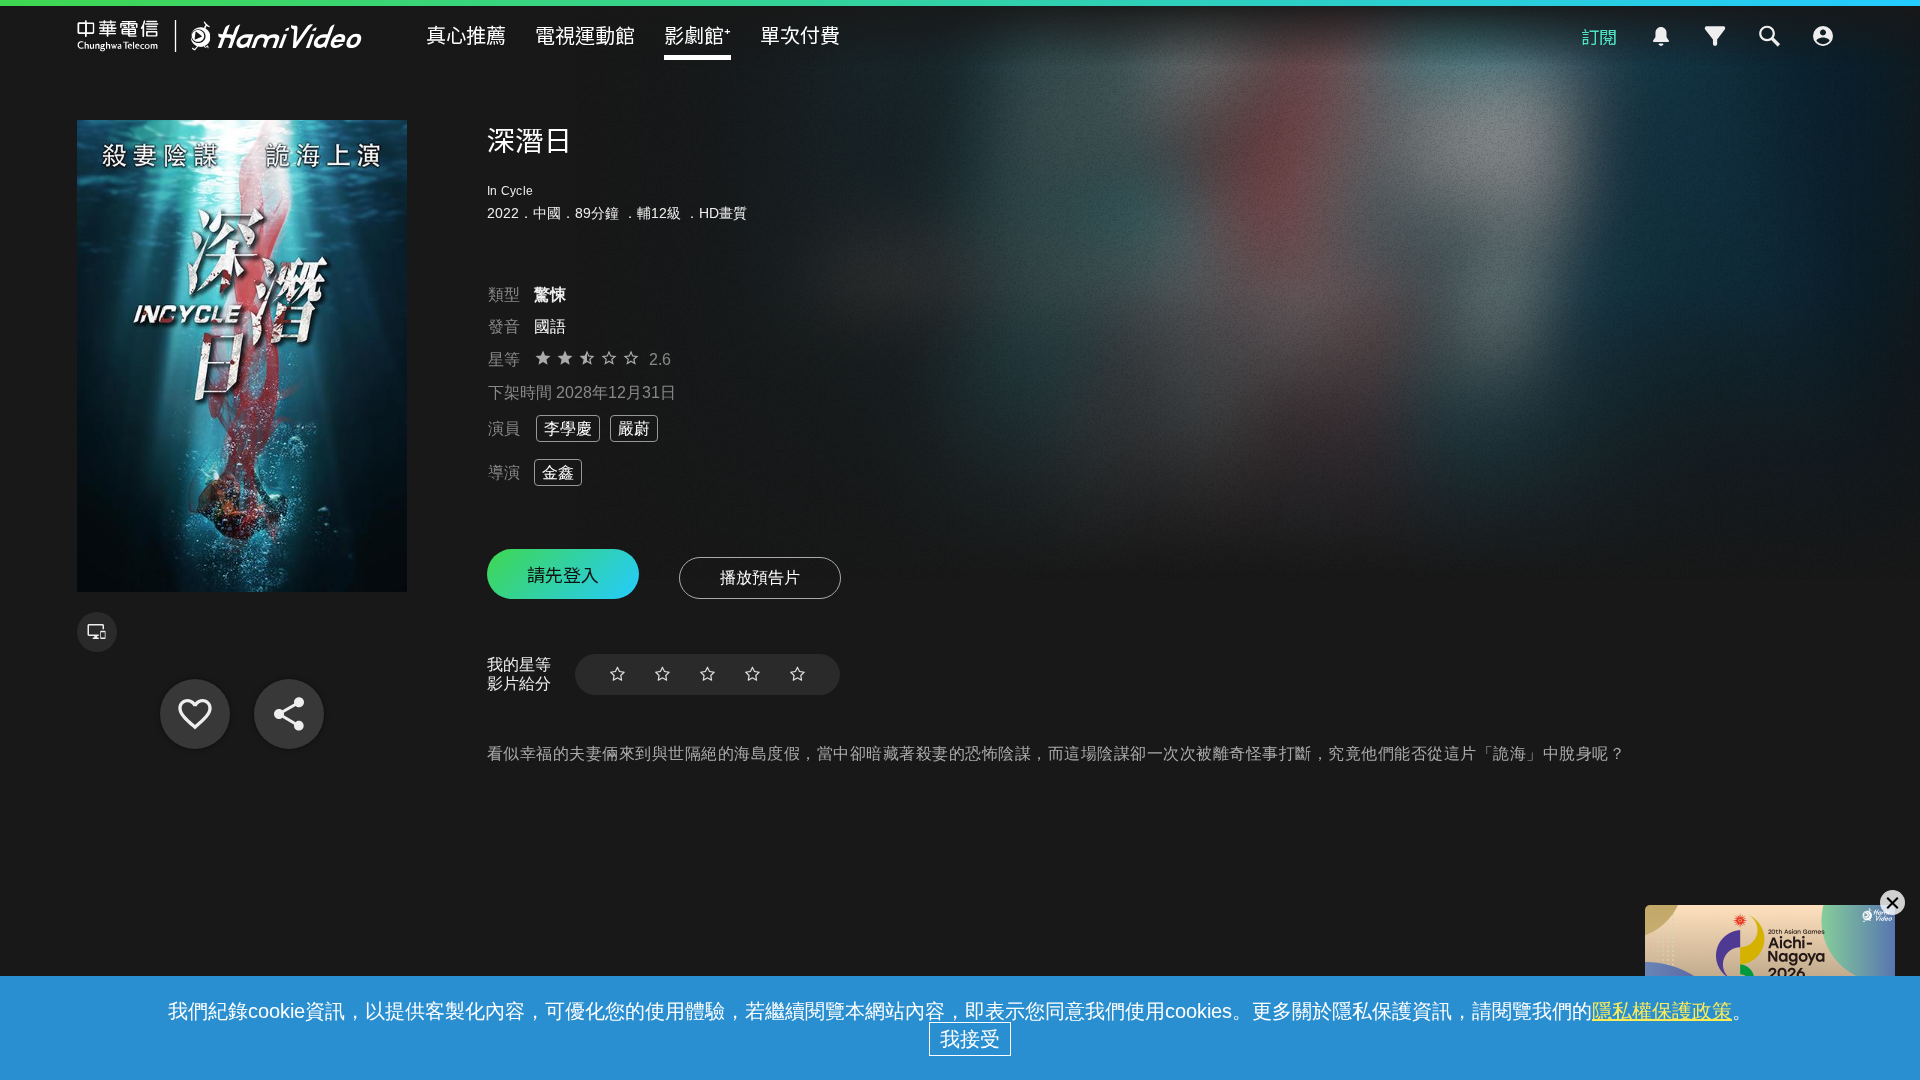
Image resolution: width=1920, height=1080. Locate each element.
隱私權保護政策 (1662, 1011)
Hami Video (219, 36)
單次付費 (800, 34)
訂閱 (1599, 36)
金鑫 (558, 472)
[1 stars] (617, 674)
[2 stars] (662, 674)
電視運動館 (585, 34)
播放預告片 (760, 577)
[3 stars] (707, 674)
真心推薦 (466, 34)
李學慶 (568, 428)
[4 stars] (752, 674)
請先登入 (563, 574)
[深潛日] (195, 714)
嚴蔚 (634, 428)
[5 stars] (797, 674)
